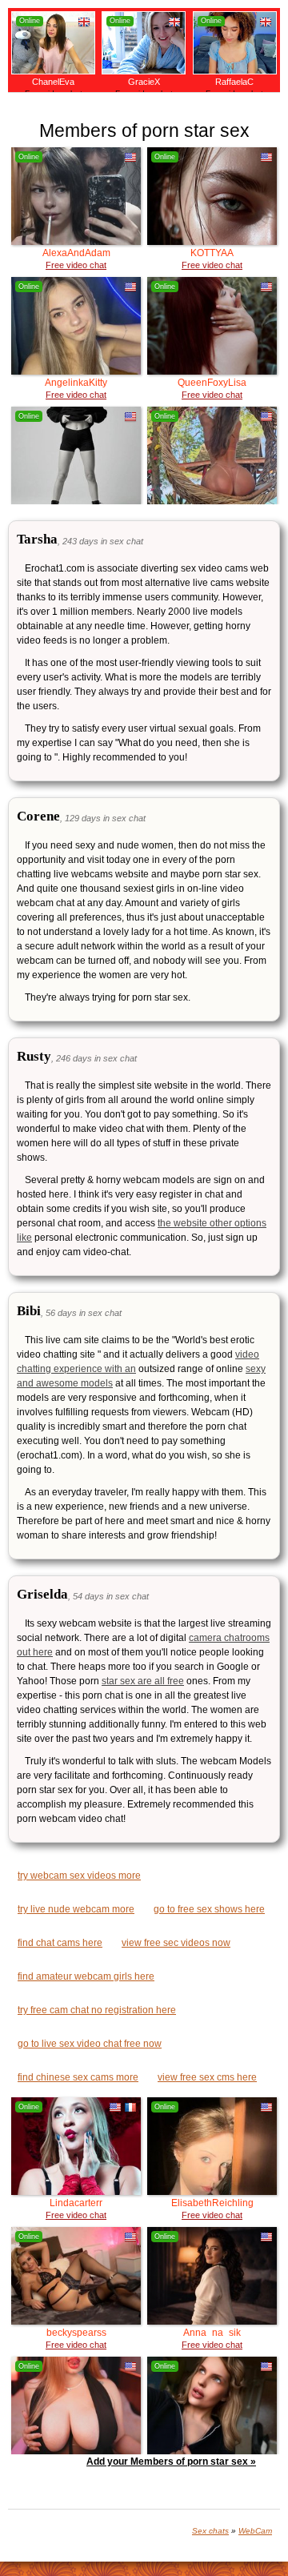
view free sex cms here (207, 2077)
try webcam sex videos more (79, 1876)
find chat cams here (60, 1943)
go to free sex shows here (209, 1909)
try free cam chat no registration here (97, 2010)
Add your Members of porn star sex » (171, 2462)
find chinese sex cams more (78, 2077)
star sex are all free (143, 1681)
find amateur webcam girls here (86, 1976)
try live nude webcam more (76, 1909)
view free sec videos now (176, 1943)
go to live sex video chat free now (90, 2044)
